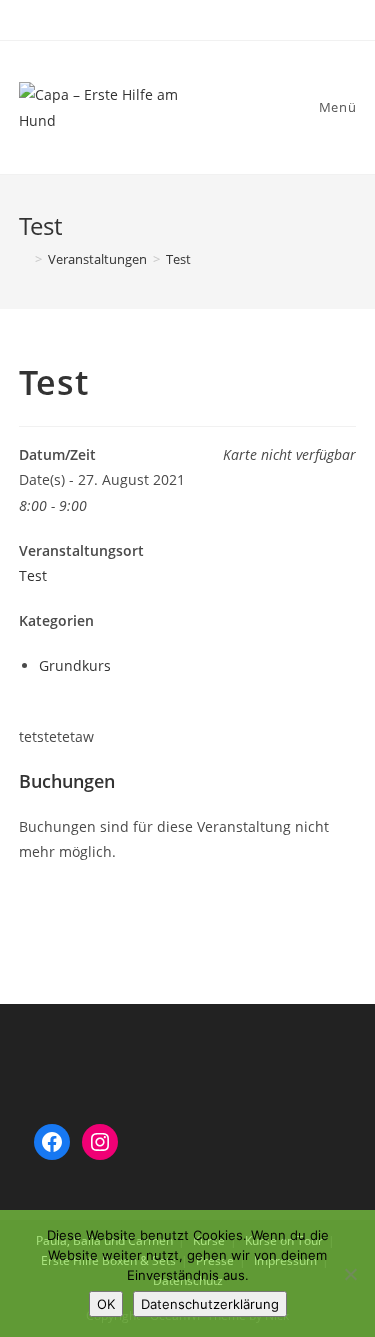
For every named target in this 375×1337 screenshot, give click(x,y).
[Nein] (350, 1274)
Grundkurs (75, 665)
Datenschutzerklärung (210, 1304)
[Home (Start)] (24, 259)
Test (33, 575)
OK (106, 1304)
